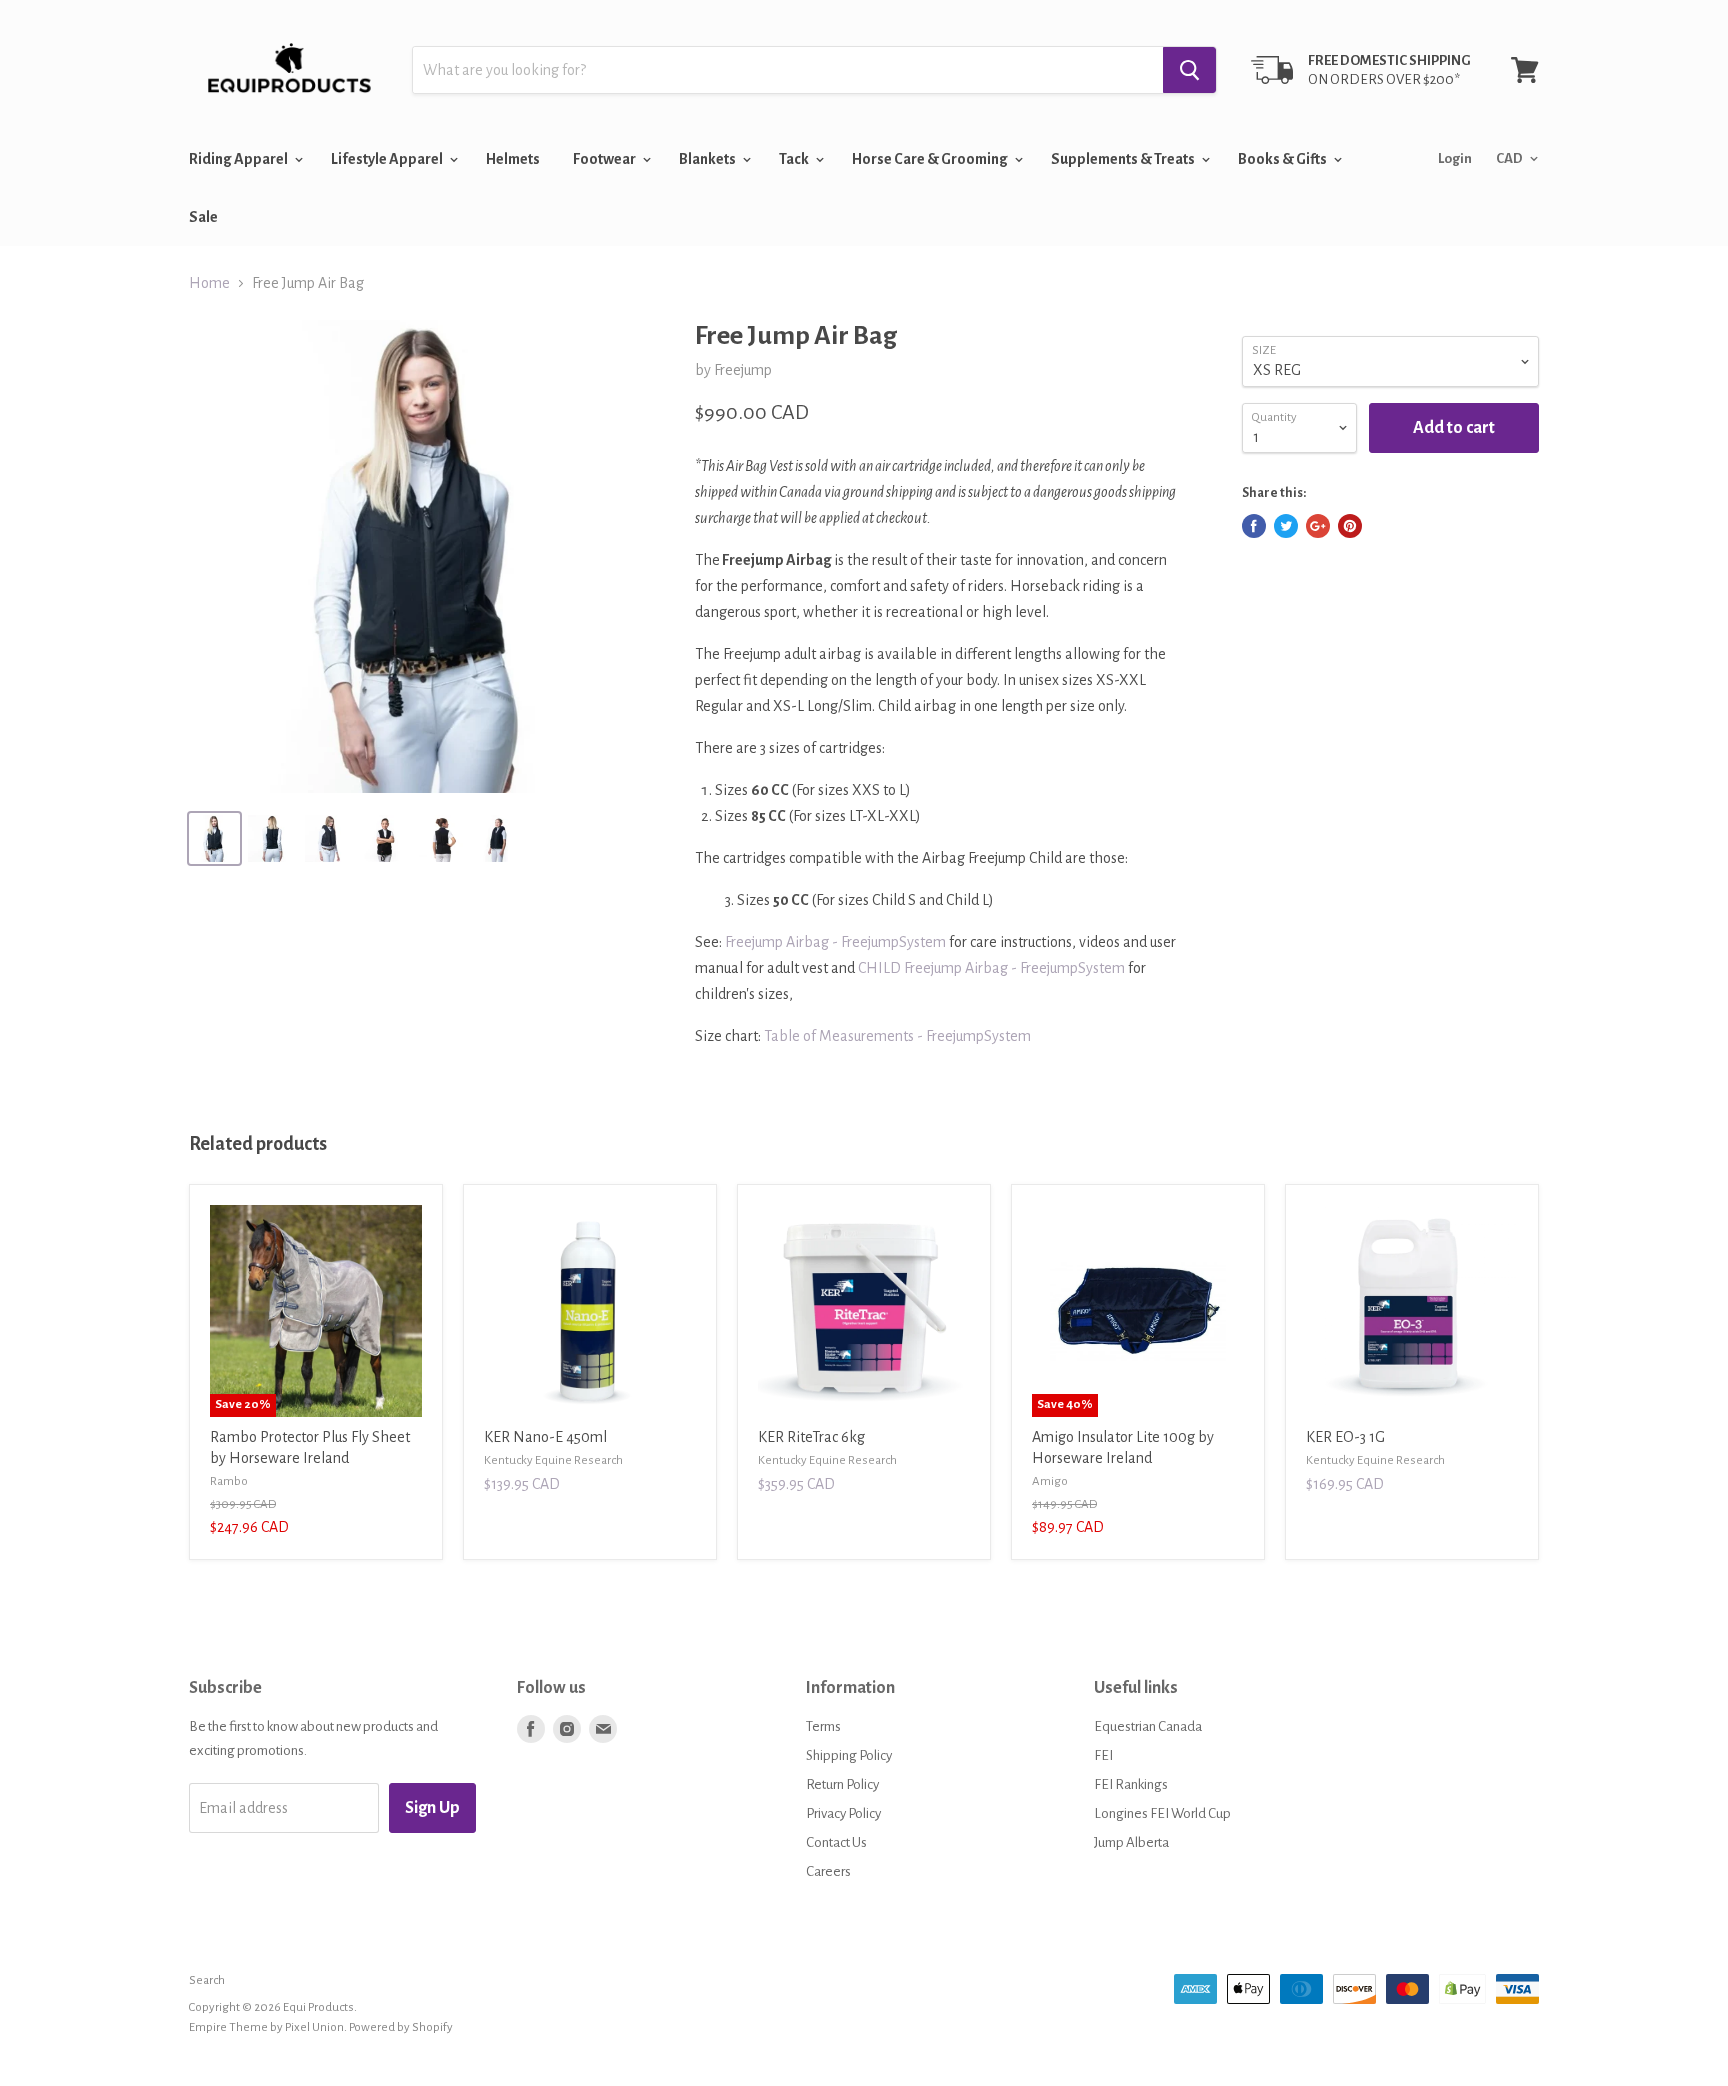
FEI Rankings (1131, 1784)
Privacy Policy (843, 1813)
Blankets (708, 159)
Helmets (513, 159)
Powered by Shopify (401, 2027)
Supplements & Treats (1124, 159)
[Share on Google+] (1318, 526)
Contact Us (836, 1842)
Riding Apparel (239, 159)
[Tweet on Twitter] (1286, 526)
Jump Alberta (1131, 1842)
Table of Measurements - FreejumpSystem (897, 1036)
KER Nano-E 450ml (545, 1437)
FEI (1103, 1755)
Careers (828, 1871)
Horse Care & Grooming (931, 159)
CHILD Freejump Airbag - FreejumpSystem (991, 968)
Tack (795, 159)
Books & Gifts (1283, 159)
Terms (823, 1726)
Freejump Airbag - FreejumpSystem (835, 942)
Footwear (605, 159)
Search (207, 1980)
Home (209, 283)
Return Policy (842, 1784)
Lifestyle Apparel (388, 159)
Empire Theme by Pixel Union (266, 2027)
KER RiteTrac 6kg (811, 1437)
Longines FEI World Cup (1162, 1813)
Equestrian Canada (1148, 1726)
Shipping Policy (849, 1755)
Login (1455, 158)
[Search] (1189, 70)
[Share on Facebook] (1254, 526)
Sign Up (432, 1808)
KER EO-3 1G (1345, 1437)
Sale (203, 217)
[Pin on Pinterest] (1350, 526)
